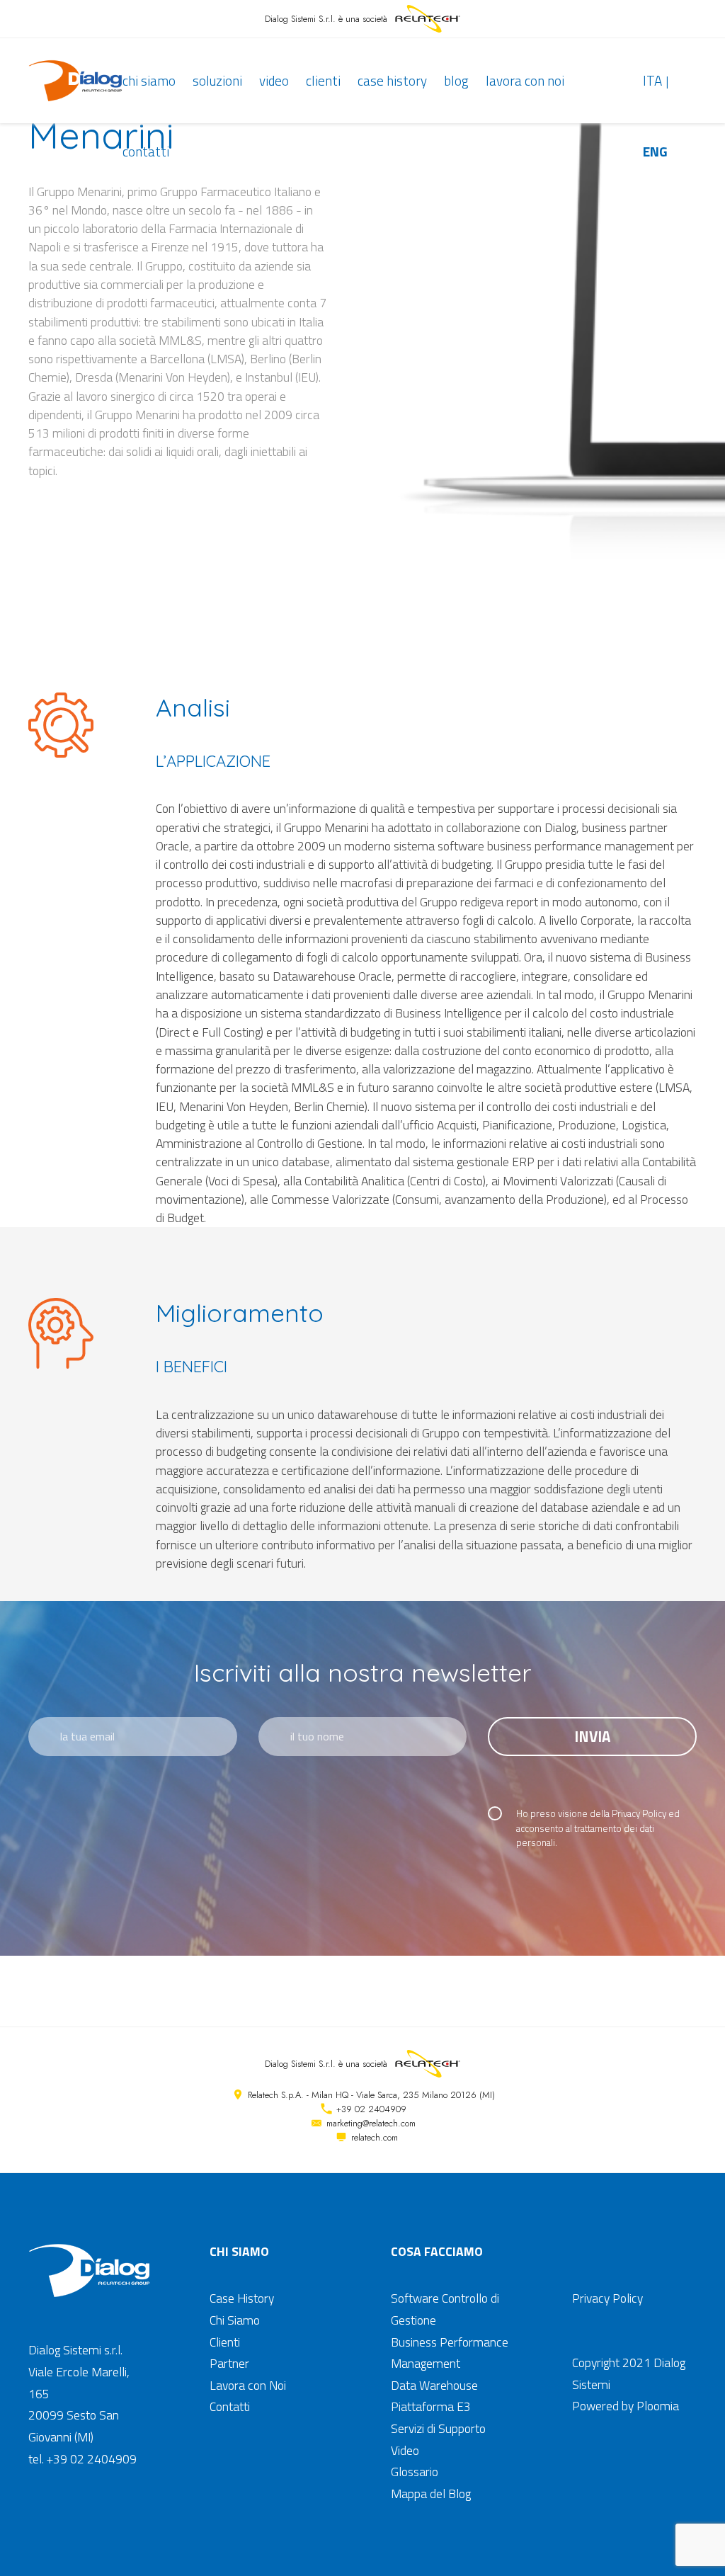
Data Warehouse (434, 2385)
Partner (229, 2363)
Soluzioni (217, 80)
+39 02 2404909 (371, 2109)
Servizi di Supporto (438, 2428)
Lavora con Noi (525, 80)
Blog (456, 80)
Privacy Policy (639, 1813)
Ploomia (658, 2406)
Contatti (146, 151)
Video (274, 80)
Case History (392, 80)
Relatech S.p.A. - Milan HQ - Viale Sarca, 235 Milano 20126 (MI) (371, 2095)
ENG (655, 151)
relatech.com (375, 2137)
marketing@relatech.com (371, 2123)
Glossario (415, 2472)
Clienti (323, 80)
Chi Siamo (149, 80)
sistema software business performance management (534, 846)
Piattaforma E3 (431, 2406)
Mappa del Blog (431, 2494)
